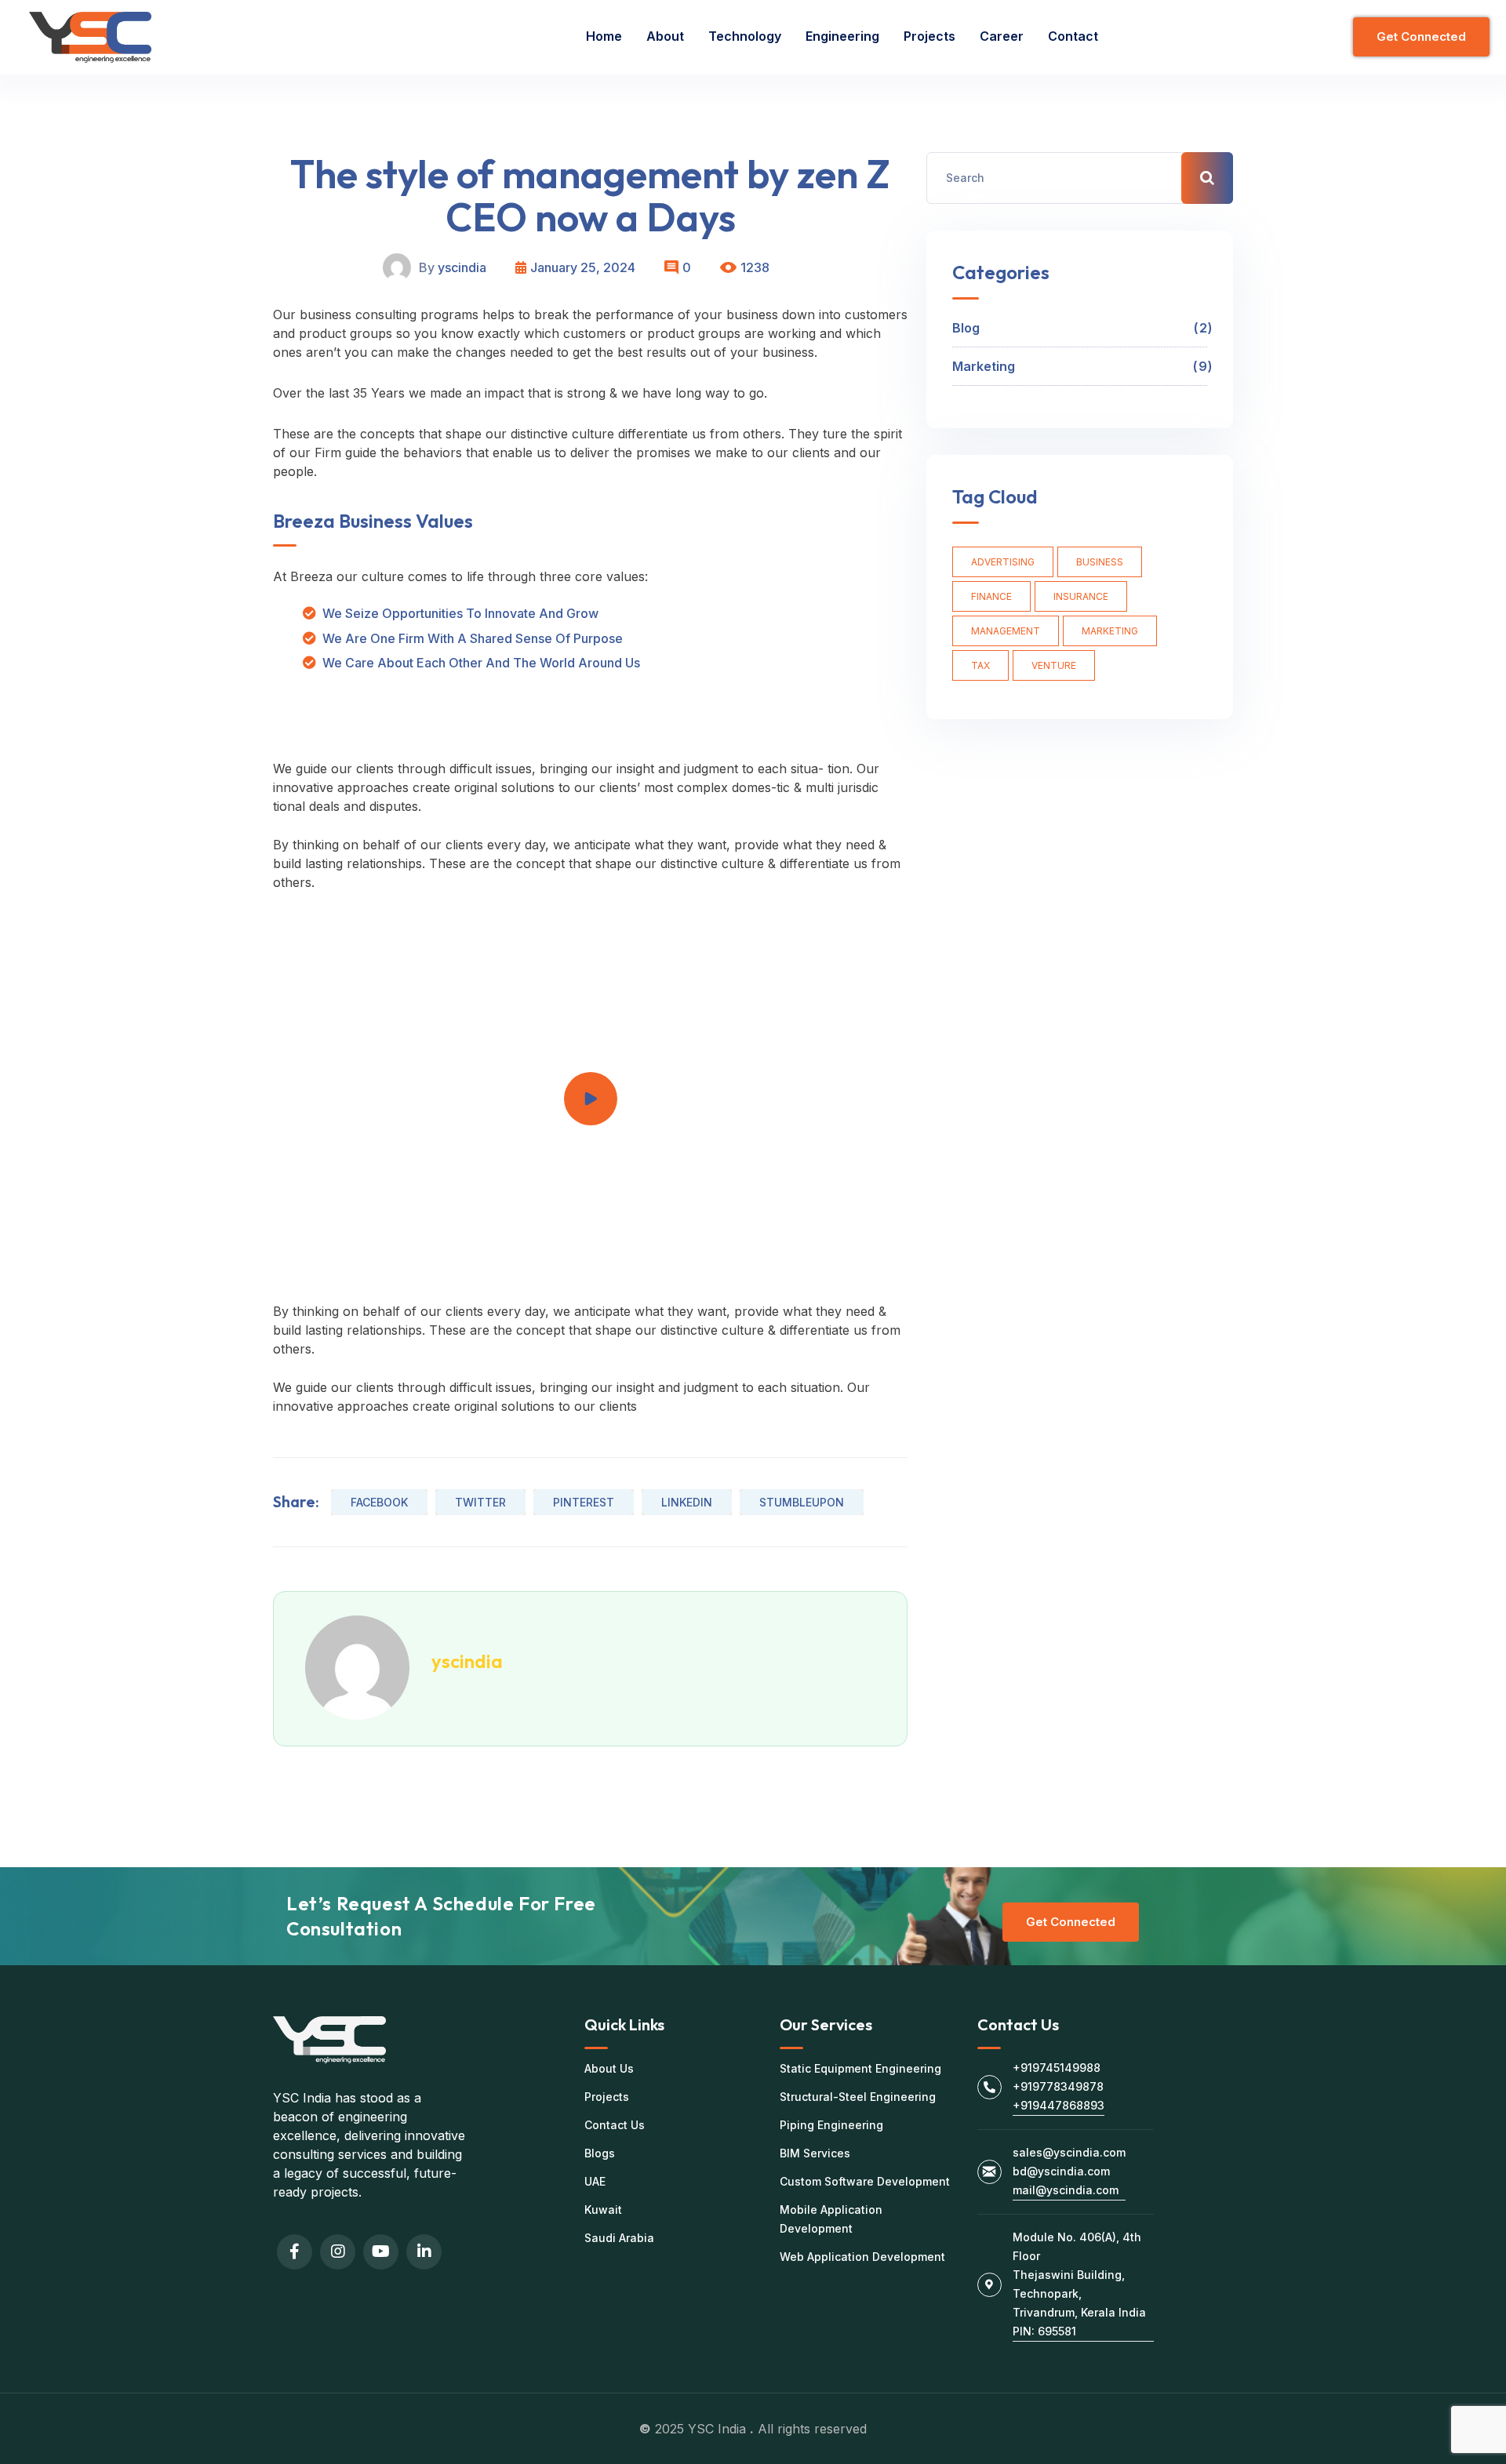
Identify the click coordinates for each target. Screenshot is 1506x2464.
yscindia (462, 267)
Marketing (1080, 366)
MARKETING (1110, 631)
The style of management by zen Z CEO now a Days (590, 195)
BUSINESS (1100, 562)
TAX (980, 665)
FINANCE (991, 596)
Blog (1080, 328)
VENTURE (1054, 665)
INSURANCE (1081, 596)
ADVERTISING (1003, 562)
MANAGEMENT (1006, 631)
